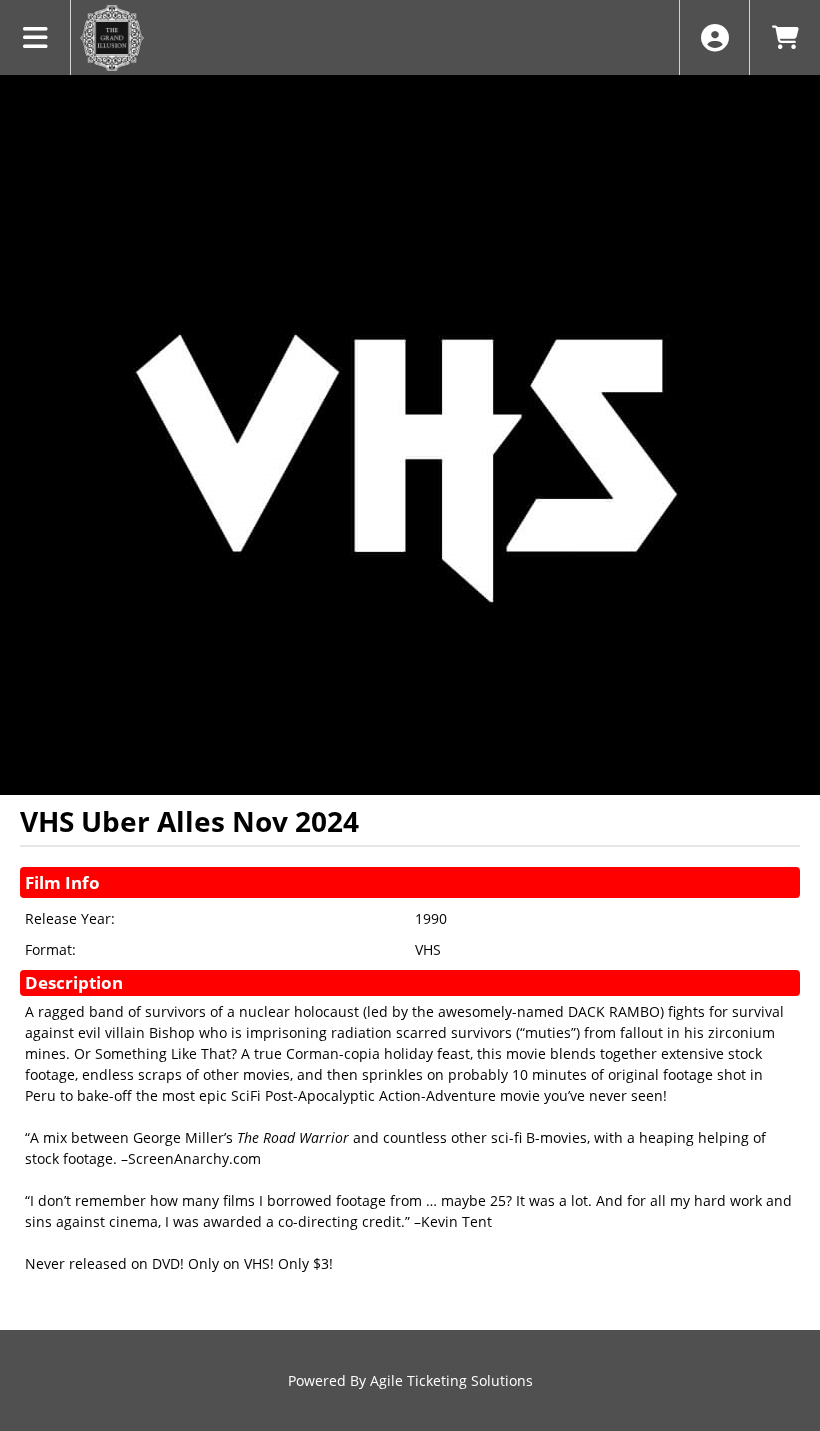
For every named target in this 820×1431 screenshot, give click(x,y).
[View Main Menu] (35, 37)
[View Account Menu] (714, 37)
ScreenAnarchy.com (194, 1158)
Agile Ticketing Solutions (451, 1380)
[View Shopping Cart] (784, 37)
